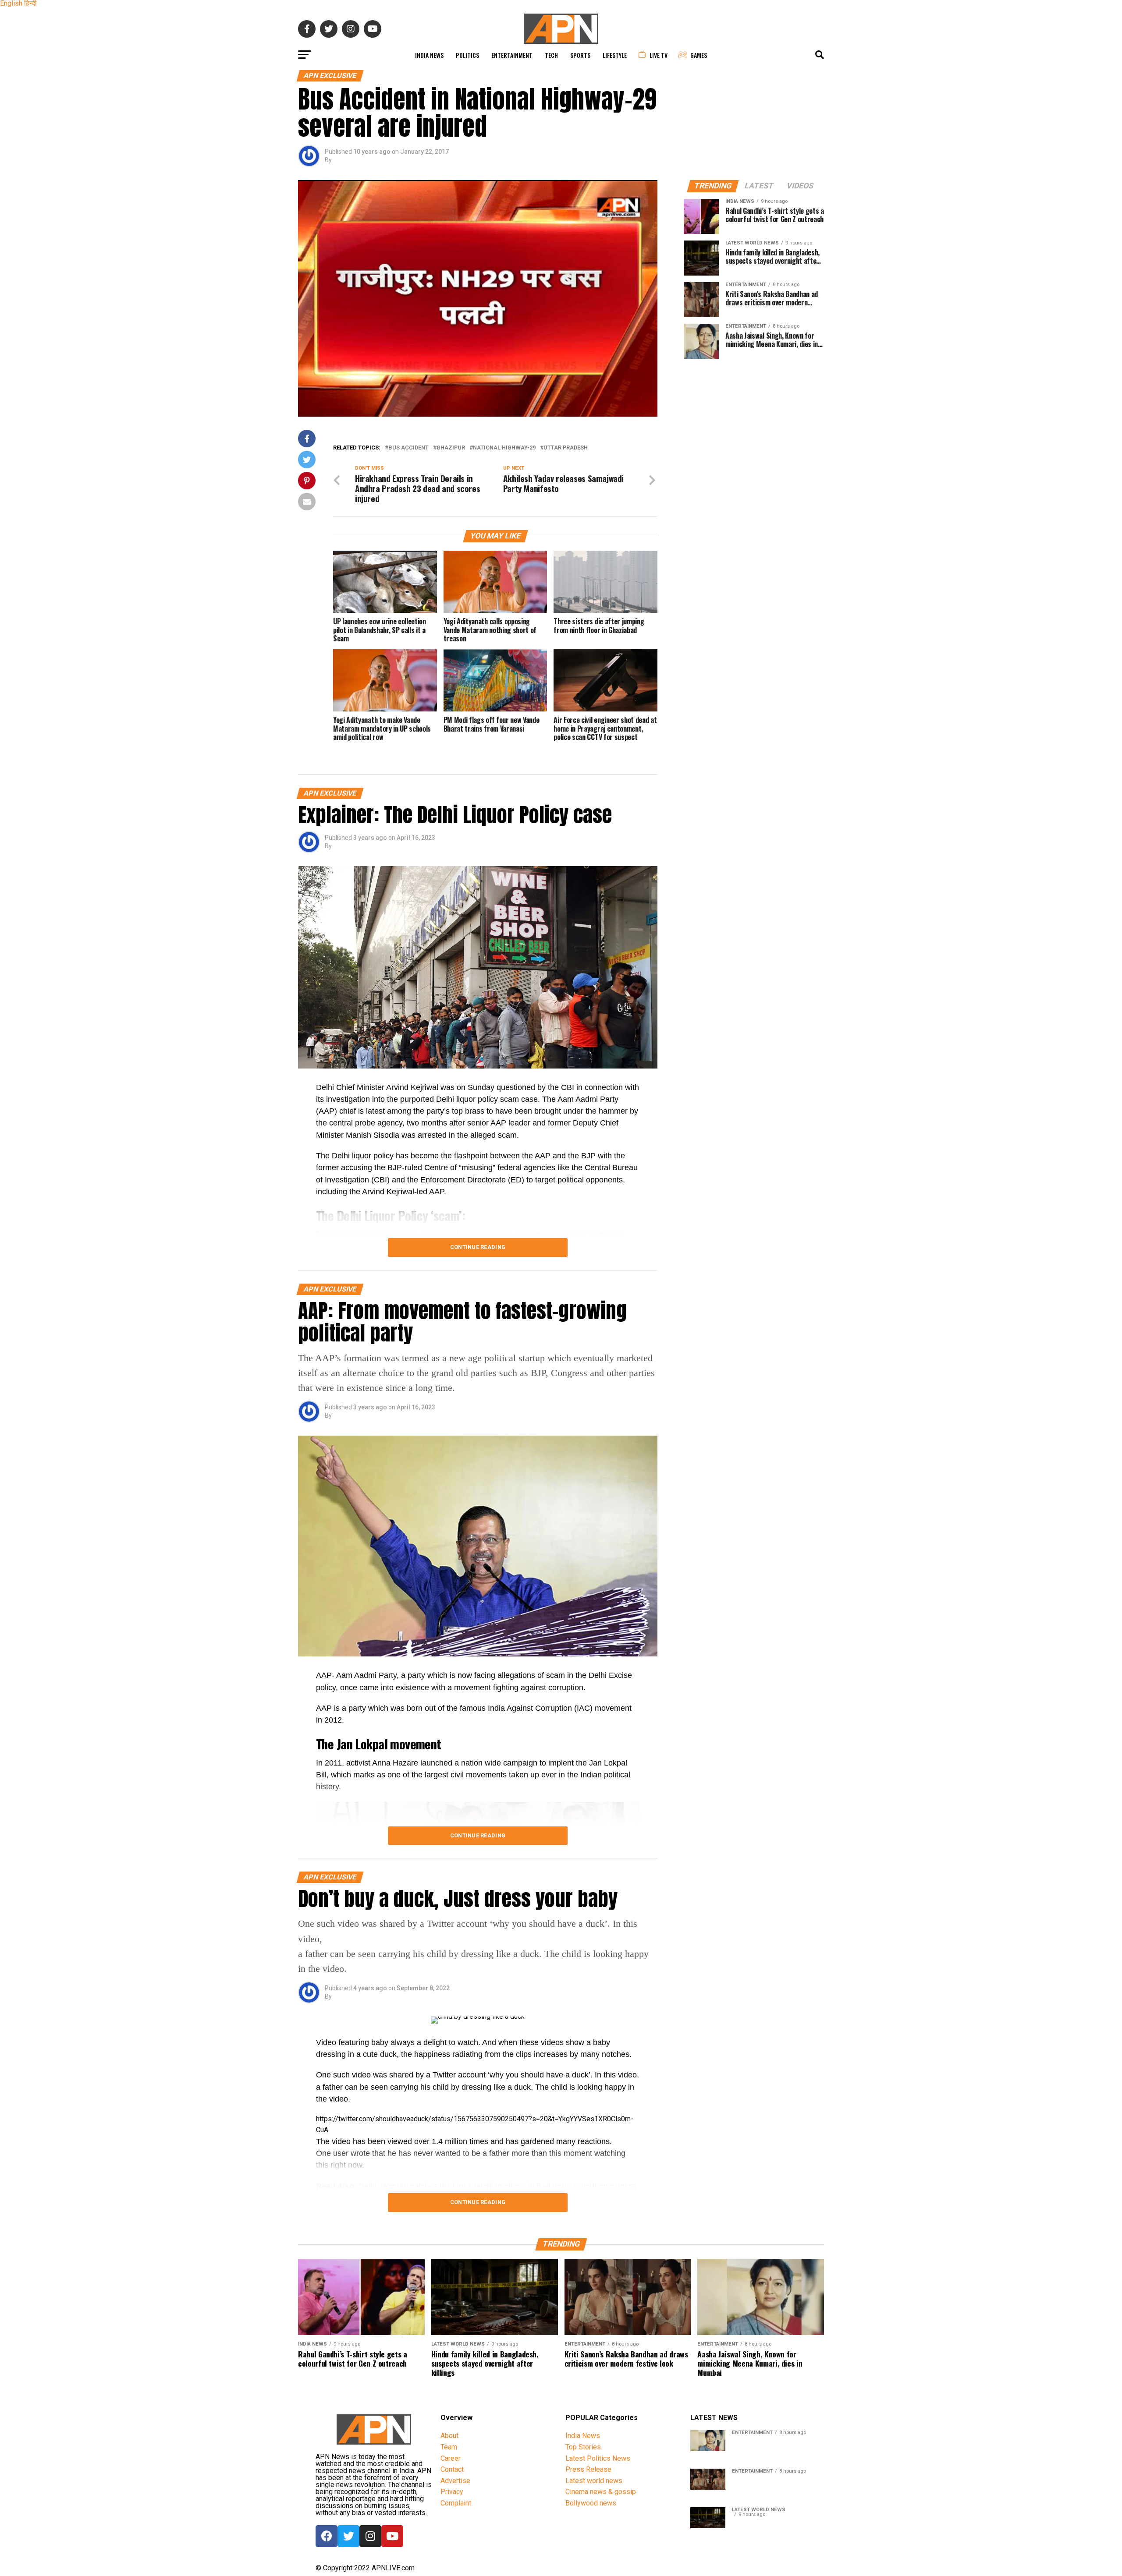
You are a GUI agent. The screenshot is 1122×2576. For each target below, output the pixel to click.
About (449, 2436)
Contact (452, 2469)
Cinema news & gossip (601, 2492)
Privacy (452, 2492)
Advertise (455, 2481)
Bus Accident (408, 448)
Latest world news (594, 2481)
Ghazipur (451, 448)
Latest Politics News (598, 2458)
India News (429, 55)
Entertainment (512, 55)
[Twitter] (348, 2536)
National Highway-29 (504, 448)
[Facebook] (327, 2536)
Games (699, 55)
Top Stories (583, 2447)
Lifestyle (615, 55)
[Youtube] (392, 2536)
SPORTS (580, 55)
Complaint (456, 2503)
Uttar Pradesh (566, 448)
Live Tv (659, 55)
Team (449, 2447)
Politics (467, 55)
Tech (551, 55)
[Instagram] (370, 2536)
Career (451, 2458)
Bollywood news (591, 2503)
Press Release (588, 2469)
